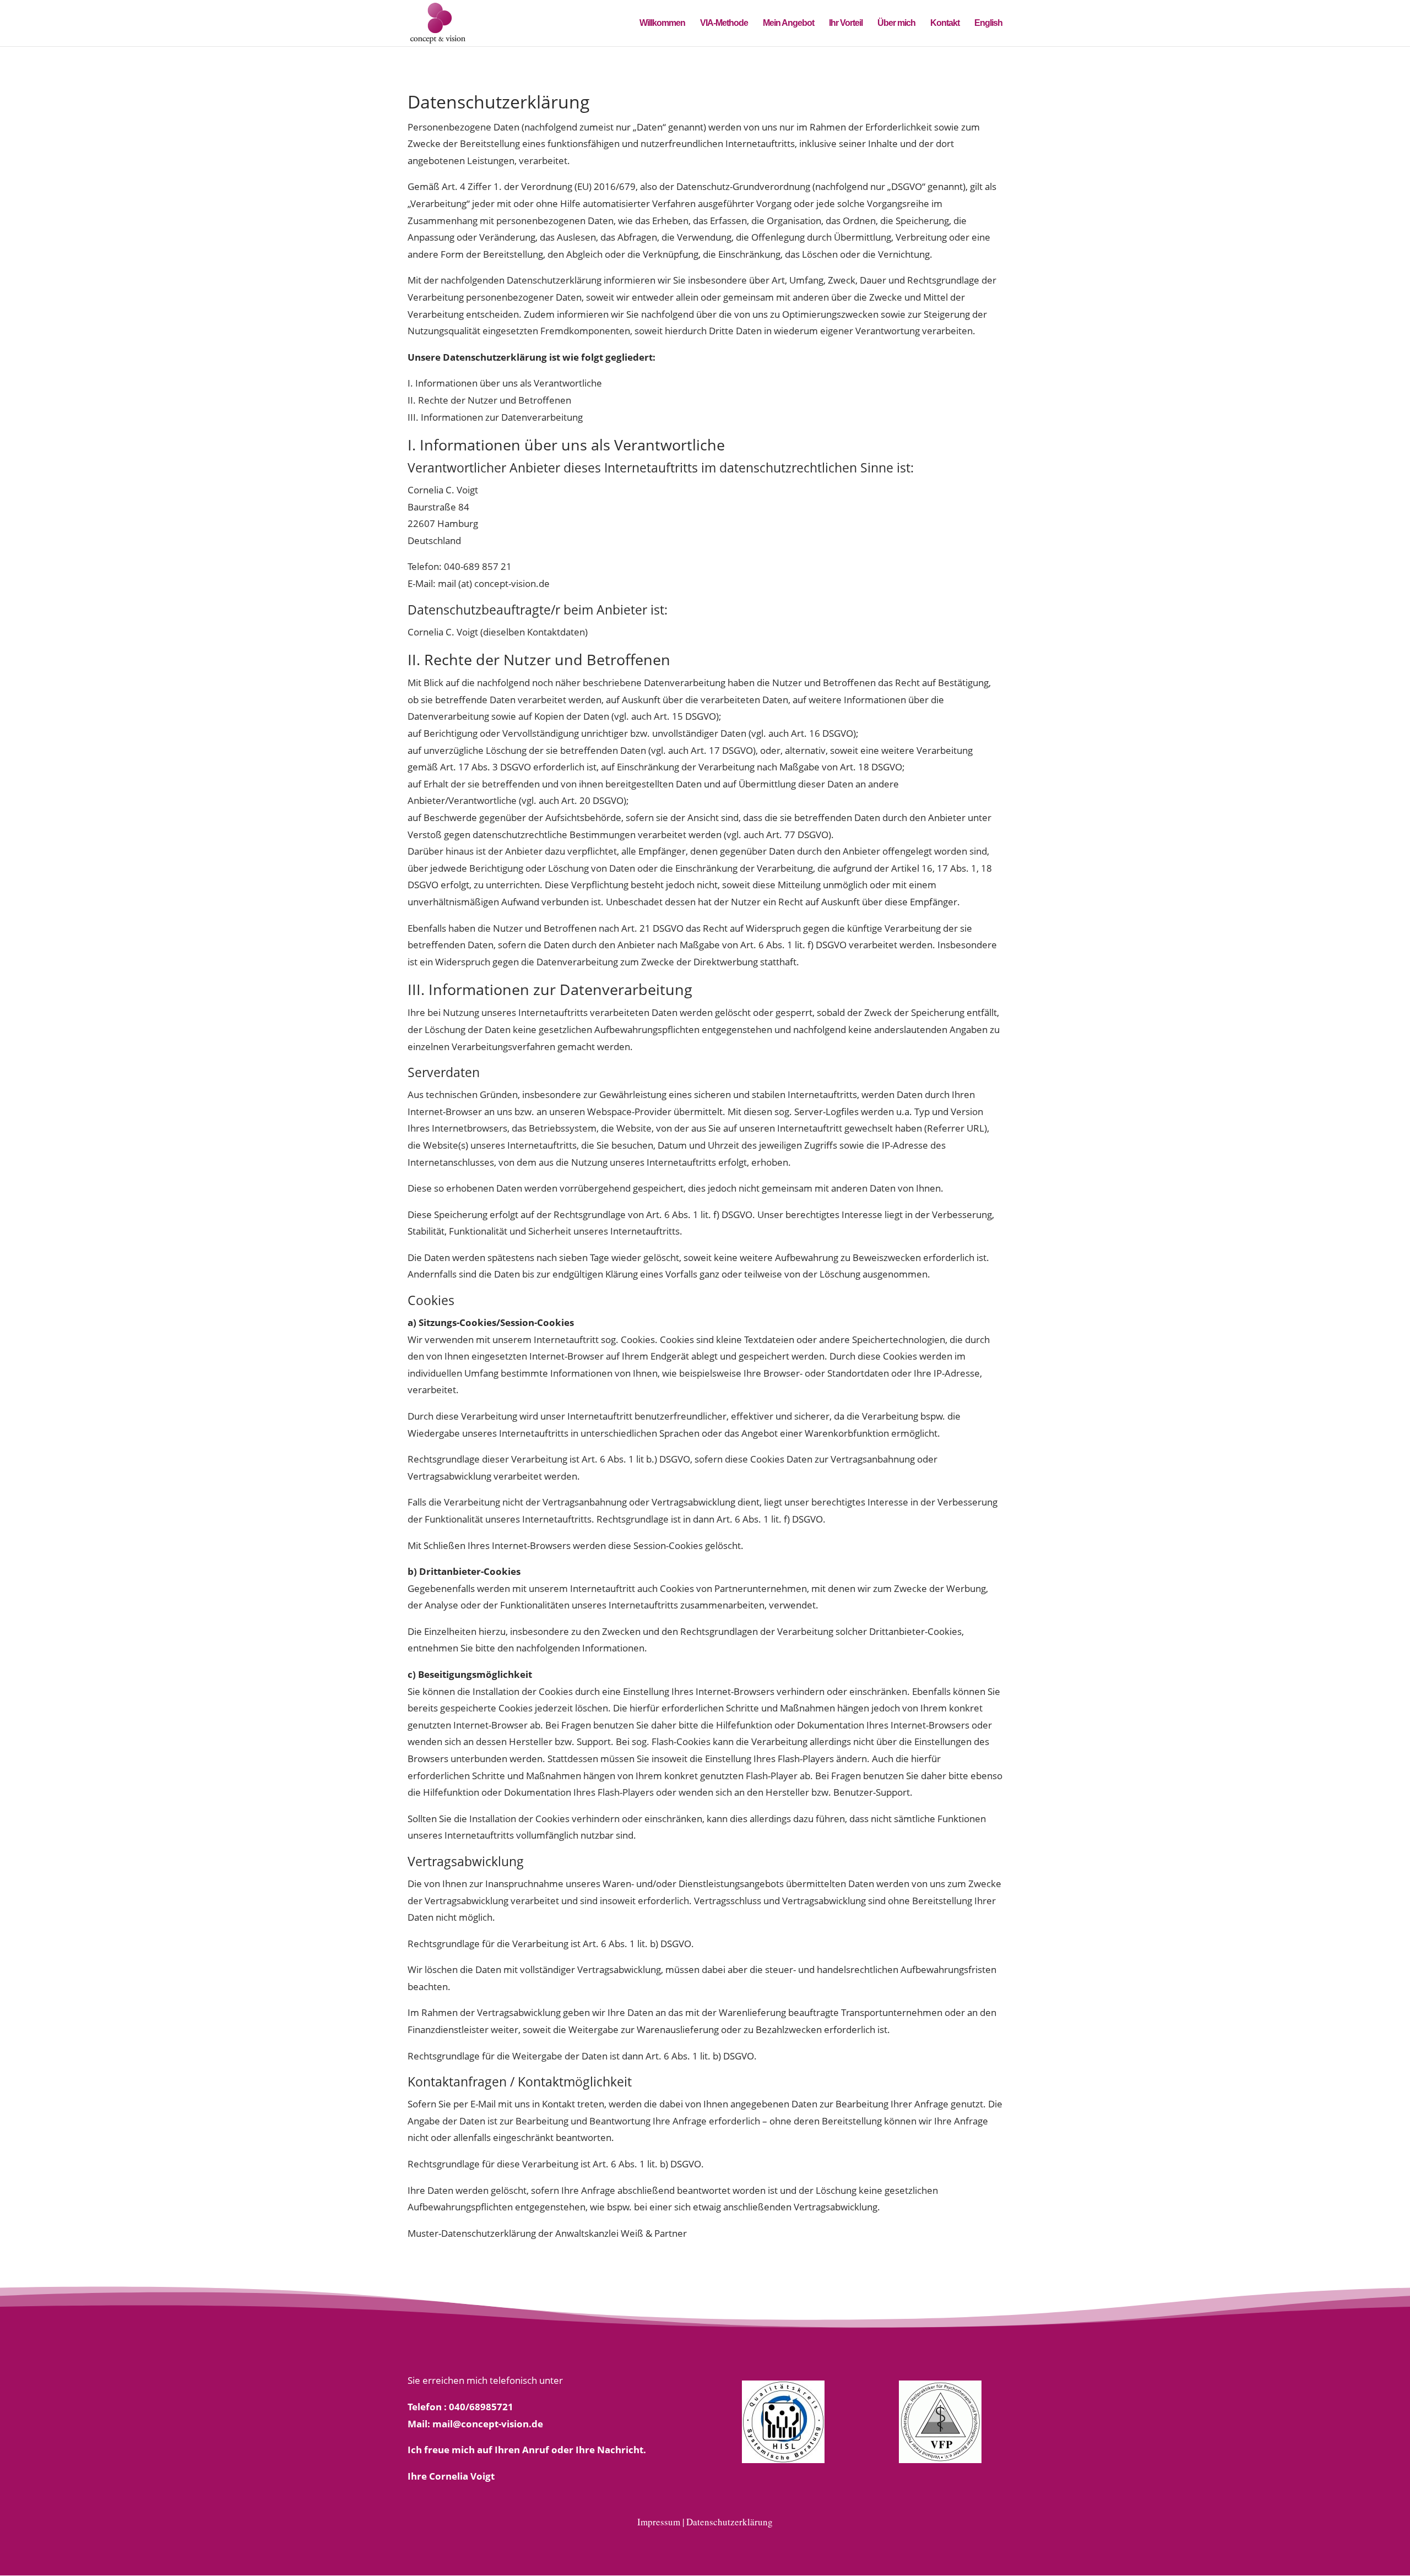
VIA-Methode (724, 23)
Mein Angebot (788, 23)
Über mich (896, 23)
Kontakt (945, 23)
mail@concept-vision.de (488, 2424)
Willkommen (662, 23)
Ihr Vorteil (846, 23)
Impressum (659, 2522)
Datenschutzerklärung (730, 2522)
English (988, 23)
